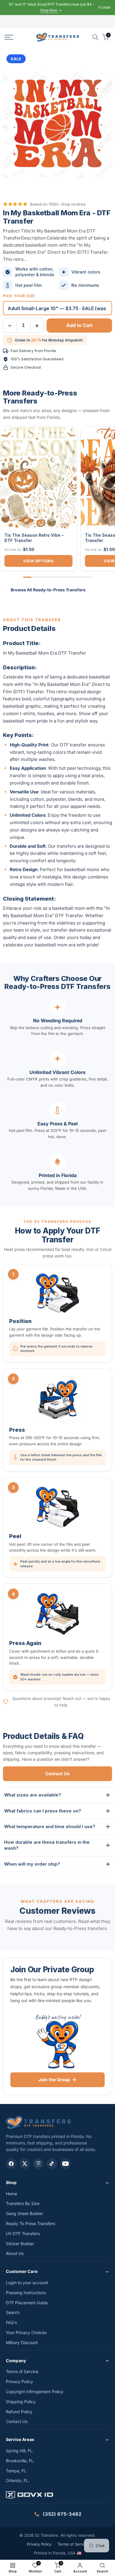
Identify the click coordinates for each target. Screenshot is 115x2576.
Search (13, 2312)
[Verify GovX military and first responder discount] (57, 2496)
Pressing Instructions (26, 2293)
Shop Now (49, 10)
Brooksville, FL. (20, 2461)
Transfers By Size (23, 2203)
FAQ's (11, 2322)
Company (16, 2361)
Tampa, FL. (17, 2471)
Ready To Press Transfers (31, 2223)
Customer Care (22, 2271)
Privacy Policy (19, 2381)
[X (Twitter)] (25, 2164)
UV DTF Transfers (23, 2234)
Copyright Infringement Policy (35, 2392)
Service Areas (20, 2439)
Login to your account (27, 2283)
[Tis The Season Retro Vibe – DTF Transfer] (38, 477)
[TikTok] (52, 2164)
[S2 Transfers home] (38, 2122)
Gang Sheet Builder (24, 2213)
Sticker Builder (20, 2244)
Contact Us (57, 1774)
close (106, 7)
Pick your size (19, 296)
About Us (15, 2253)
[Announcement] (51, 8)
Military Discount (22, 2343)
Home (11, 2194)
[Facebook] (11, 2164)
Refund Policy (19, 2412)
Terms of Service (22, 2371)
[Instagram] (38, 2164)
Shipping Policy (21, 2402)
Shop (11, 2182)
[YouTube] (65, 2164)
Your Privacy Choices (26, 2332)
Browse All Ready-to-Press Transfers (48, 590)
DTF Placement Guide (27, 2303)
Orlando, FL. (18, 2480)
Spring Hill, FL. (20, 2451)
